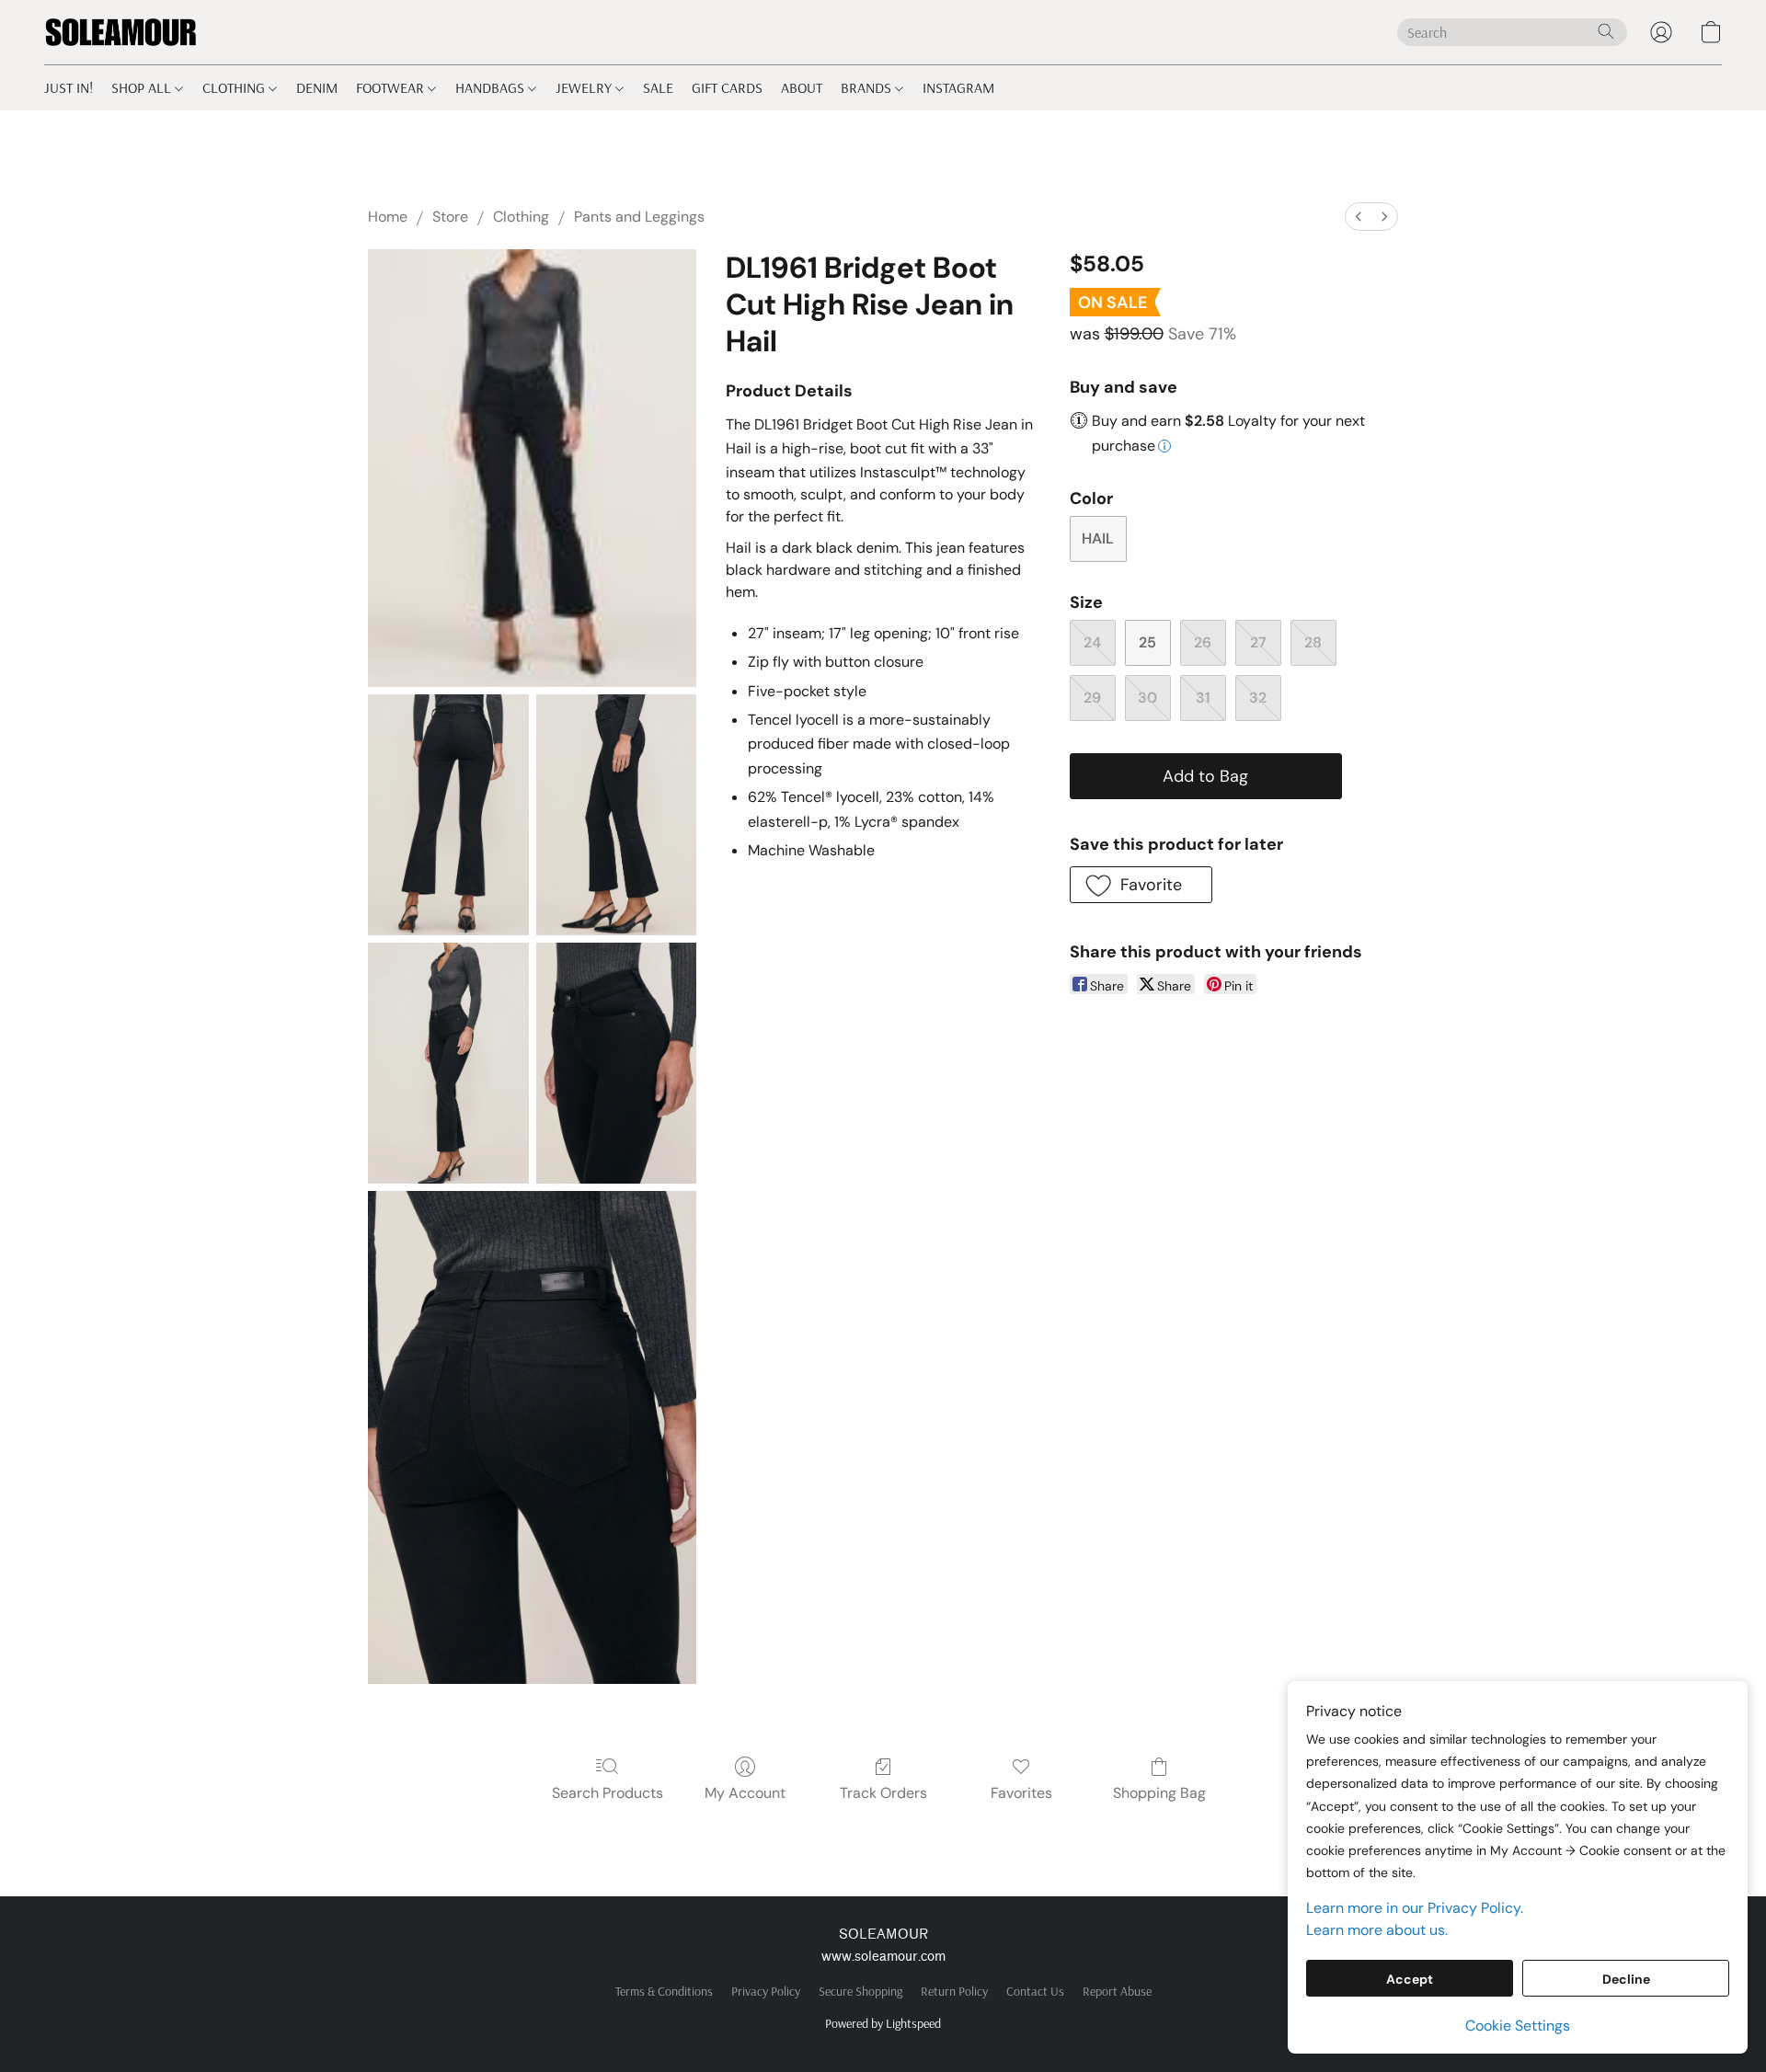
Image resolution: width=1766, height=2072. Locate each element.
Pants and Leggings (639, 217)
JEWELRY (585, 87)
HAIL (1098, 538)
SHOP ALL (143, 87)
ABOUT (802, 87)
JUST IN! (69, 87)
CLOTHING (235, 87)
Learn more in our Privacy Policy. (1415, 1908)
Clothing (521, 217)
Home (388, 217)
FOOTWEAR (392, 87)
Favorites (1021, 1793)
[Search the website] (1606, 31)
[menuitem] (1359, 217)
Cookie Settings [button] (1518, 2026)
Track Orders (883, 1793)
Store (450, 217)
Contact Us (1035, 1991)
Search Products (608, 1793)
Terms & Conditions (664, 1991)
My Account (745, 1793)
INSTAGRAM (958, 87)
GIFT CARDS (727, 87)
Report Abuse (1117, 1991)
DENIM (317, 87)
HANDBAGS (492, 87)
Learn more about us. (1377, 1930)
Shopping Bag (1159, 1793)
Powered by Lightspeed (883, 2023)
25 (1147, 642)
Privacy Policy (766, 1991)
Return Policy (954, 1991)
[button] (121, 32)
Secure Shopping (860, 1991)
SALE (658, 87)
